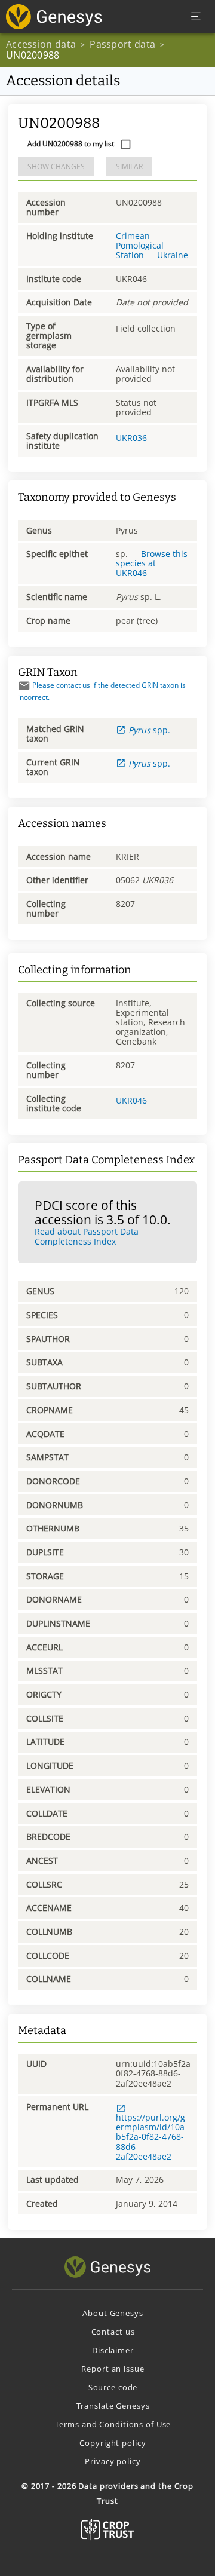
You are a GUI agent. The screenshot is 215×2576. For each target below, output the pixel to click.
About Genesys (113, 2313)
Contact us (113, 2332)
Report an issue (113, 2369)
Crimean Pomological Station (140, 245)
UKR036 (131, 438)
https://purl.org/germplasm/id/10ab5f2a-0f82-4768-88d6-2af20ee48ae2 (150, 2137)
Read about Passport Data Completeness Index (87, 1236)
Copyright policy (113, 2443)
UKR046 (131, 1100)
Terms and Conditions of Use (113, 2424)
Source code (113, 2387)
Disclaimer (113, 2350)
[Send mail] (24, 686)
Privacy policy (113, 2461)
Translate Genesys (113, 2406)
